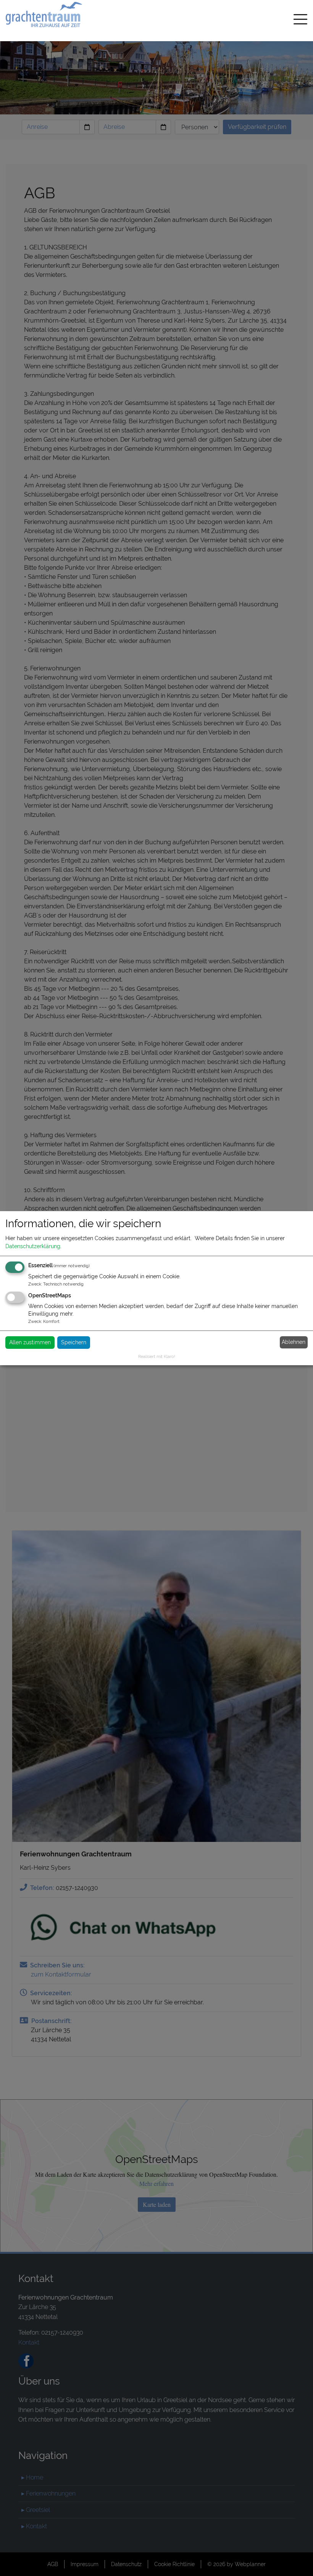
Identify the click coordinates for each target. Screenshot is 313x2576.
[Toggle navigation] (300, 21)
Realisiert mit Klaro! (157, 1356)
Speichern (74, 1342)
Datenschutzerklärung (33, 1246)
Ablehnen (294, 1342)
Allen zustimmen (30, 1342)
